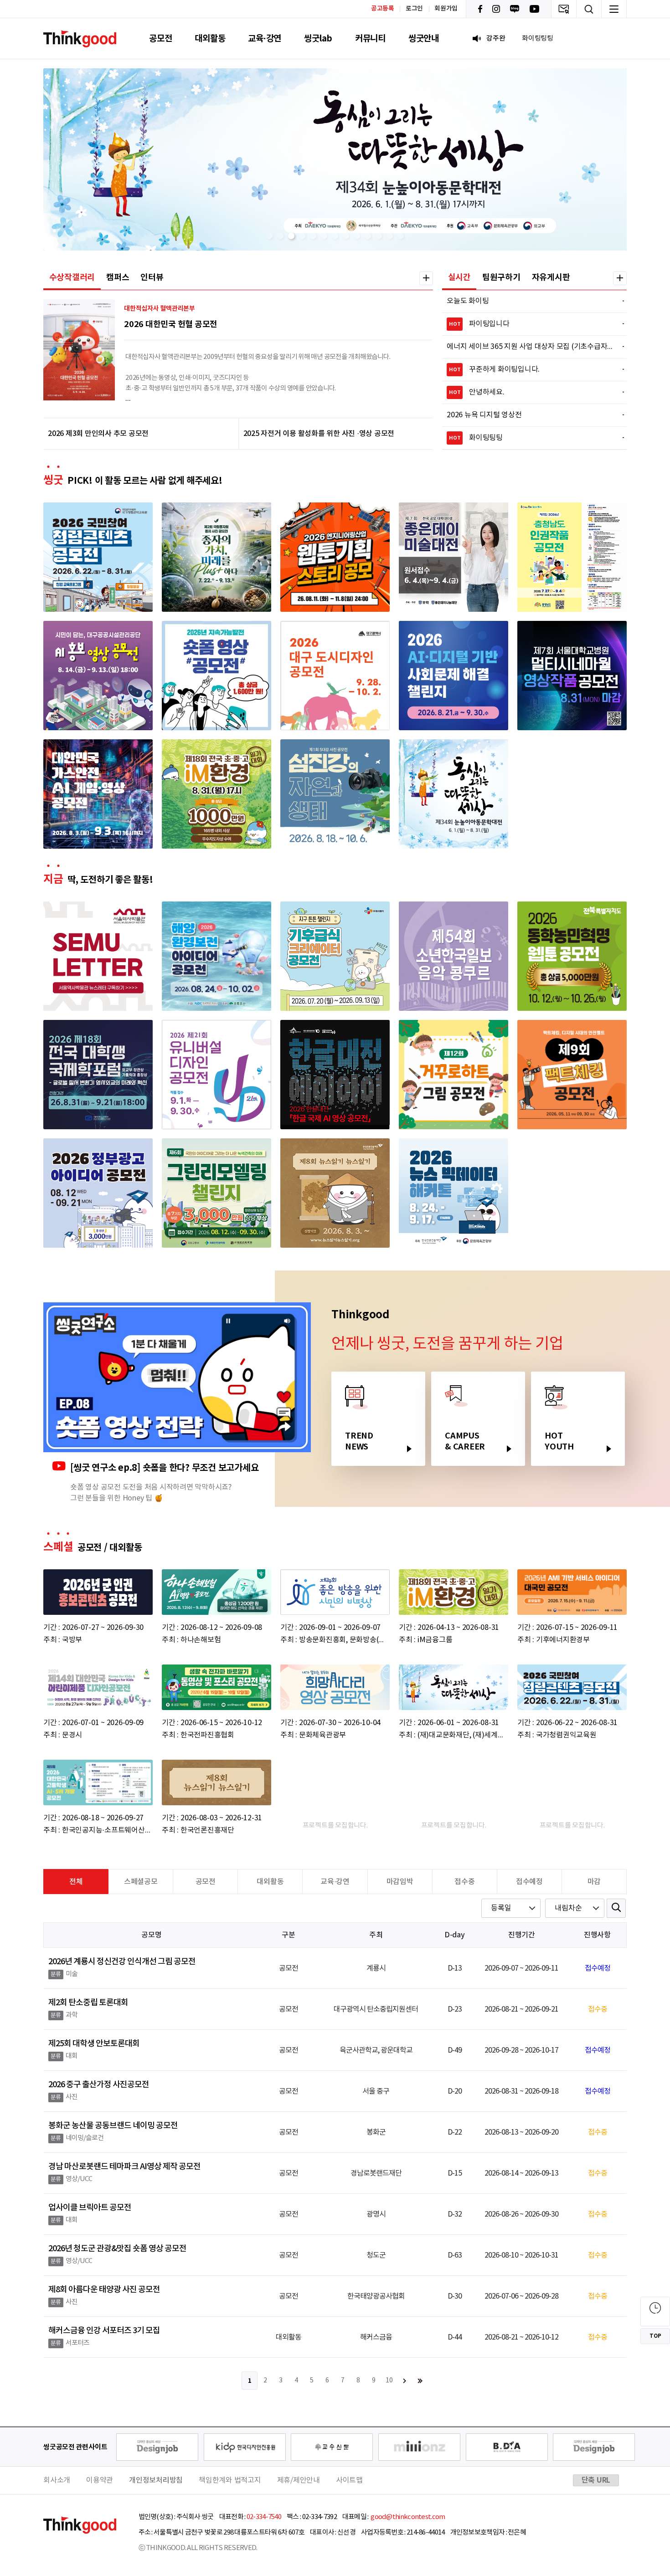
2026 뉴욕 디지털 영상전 (530, 415)
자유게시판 (551, 277)
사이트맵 (349, 2480)
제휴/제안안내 (299, 2480)
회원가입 (446, 9)
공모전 (160, 38)
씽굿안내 (424, 38)
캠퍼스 (118, 277)
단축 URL (596, 2480)
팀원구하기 (501, 277)
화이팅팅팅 (531, 438)
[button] (269, 236)
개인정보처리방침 (156, 2480)
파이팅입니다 (531, 324)
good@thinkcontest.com (407, 2517)
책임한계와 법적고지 (230, 2480)
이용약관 (100, 2480)
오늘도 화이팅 (530, 301)
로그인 (414, 9)
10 (389, 2381)
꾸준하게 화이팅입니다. (531, 369)
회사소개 (57, 2480)
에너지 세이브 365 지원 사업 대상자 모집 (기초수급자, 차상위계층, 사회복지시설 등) (530, 347)
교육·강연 (265, 38)
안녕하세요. (531, 392)
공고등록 (383, 8)
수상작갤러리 (72, 277)
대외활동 (210, 38)
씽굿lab (318, 38)
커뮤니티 (370, 38)
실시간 (459, 277)
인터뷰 (152, 277)
